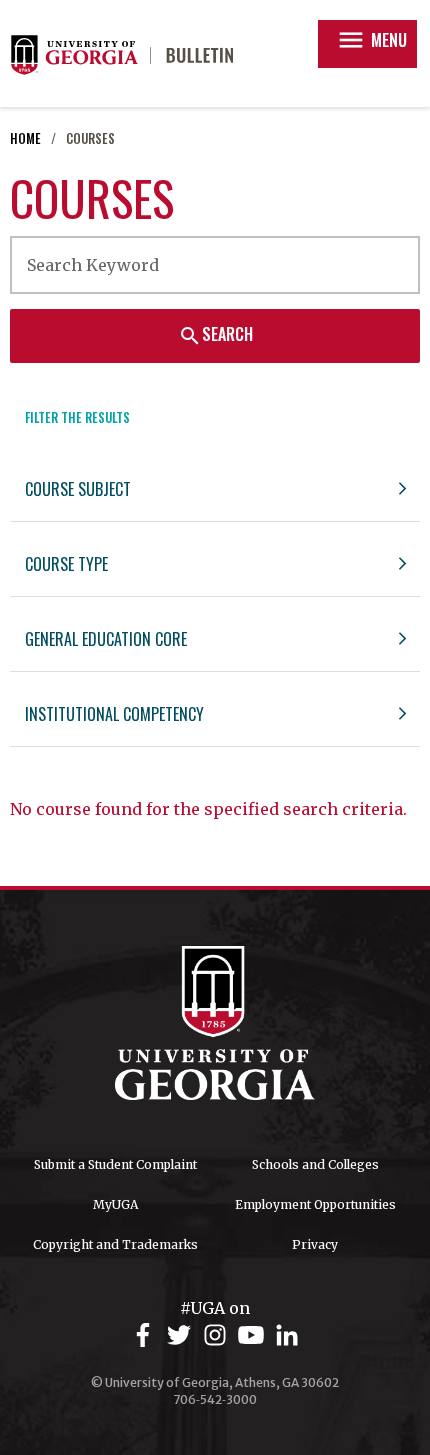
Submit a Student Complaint (115, 1164)
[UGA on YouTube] (254, 1335)
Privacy (315, 1244)
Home (25, 138)
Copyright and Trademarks (115, 1244)
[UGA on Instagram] (218, 1335)
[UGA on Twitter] (182, 1335)
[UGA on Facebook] (146, 1335)
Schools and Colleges (315, 1164)
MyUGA (115, 1204)
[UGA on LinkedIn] (287, 1335)
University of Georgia (215, 1023)
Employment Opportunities (315, 1204)
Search (215, 335)
